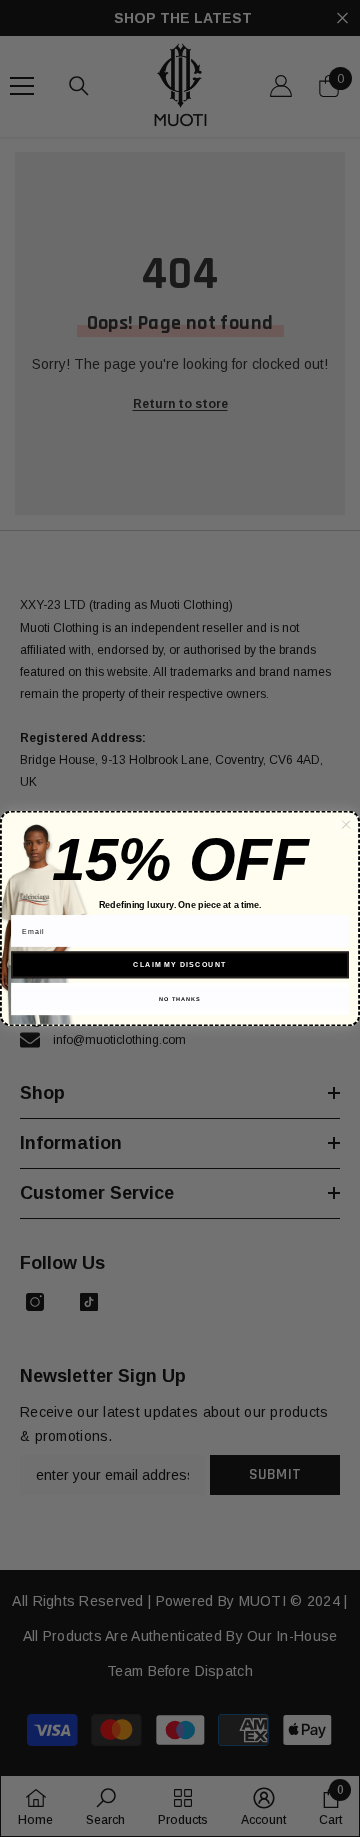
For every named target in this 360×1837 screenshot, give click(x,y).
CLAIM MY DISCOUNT (179, 965)
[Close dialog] (346, 824)
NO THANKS (180, 999)
